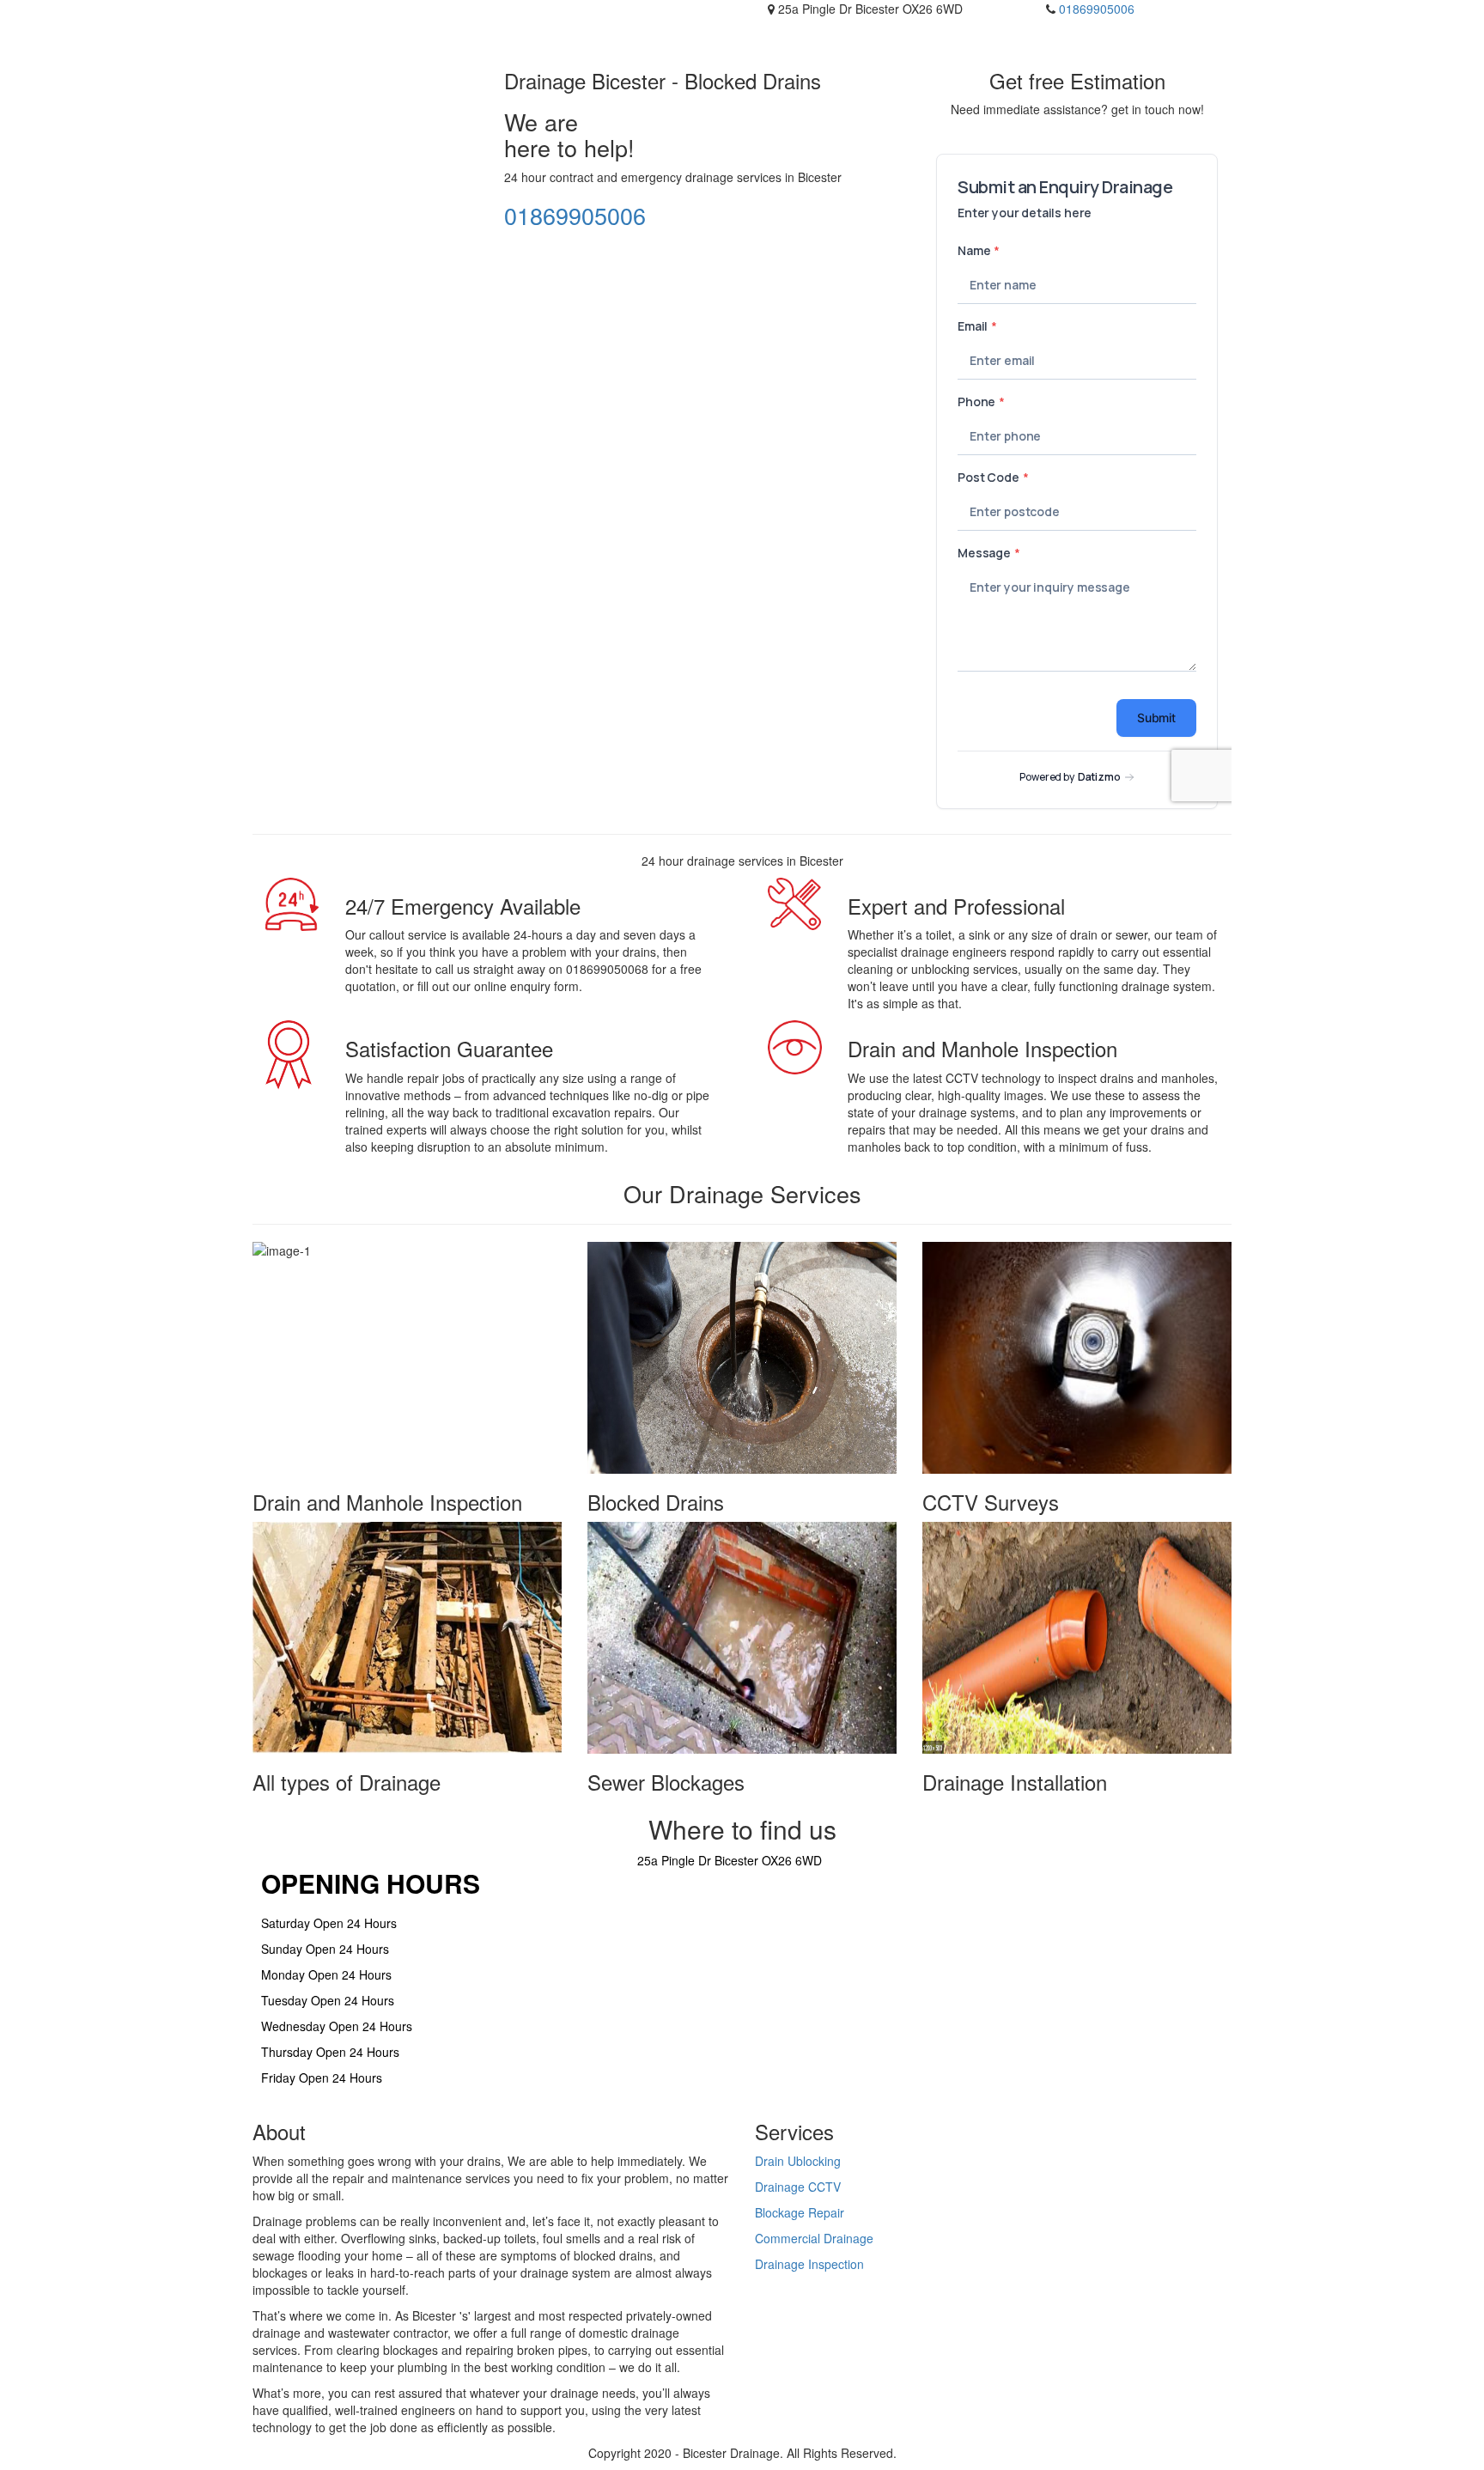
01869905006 (1097, 9)
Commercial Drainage (814, 2238)
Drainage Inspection (809, 2264)
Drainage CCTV (798, 2187)
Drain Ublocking (798, 2161)
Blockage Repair (800, 2212)
